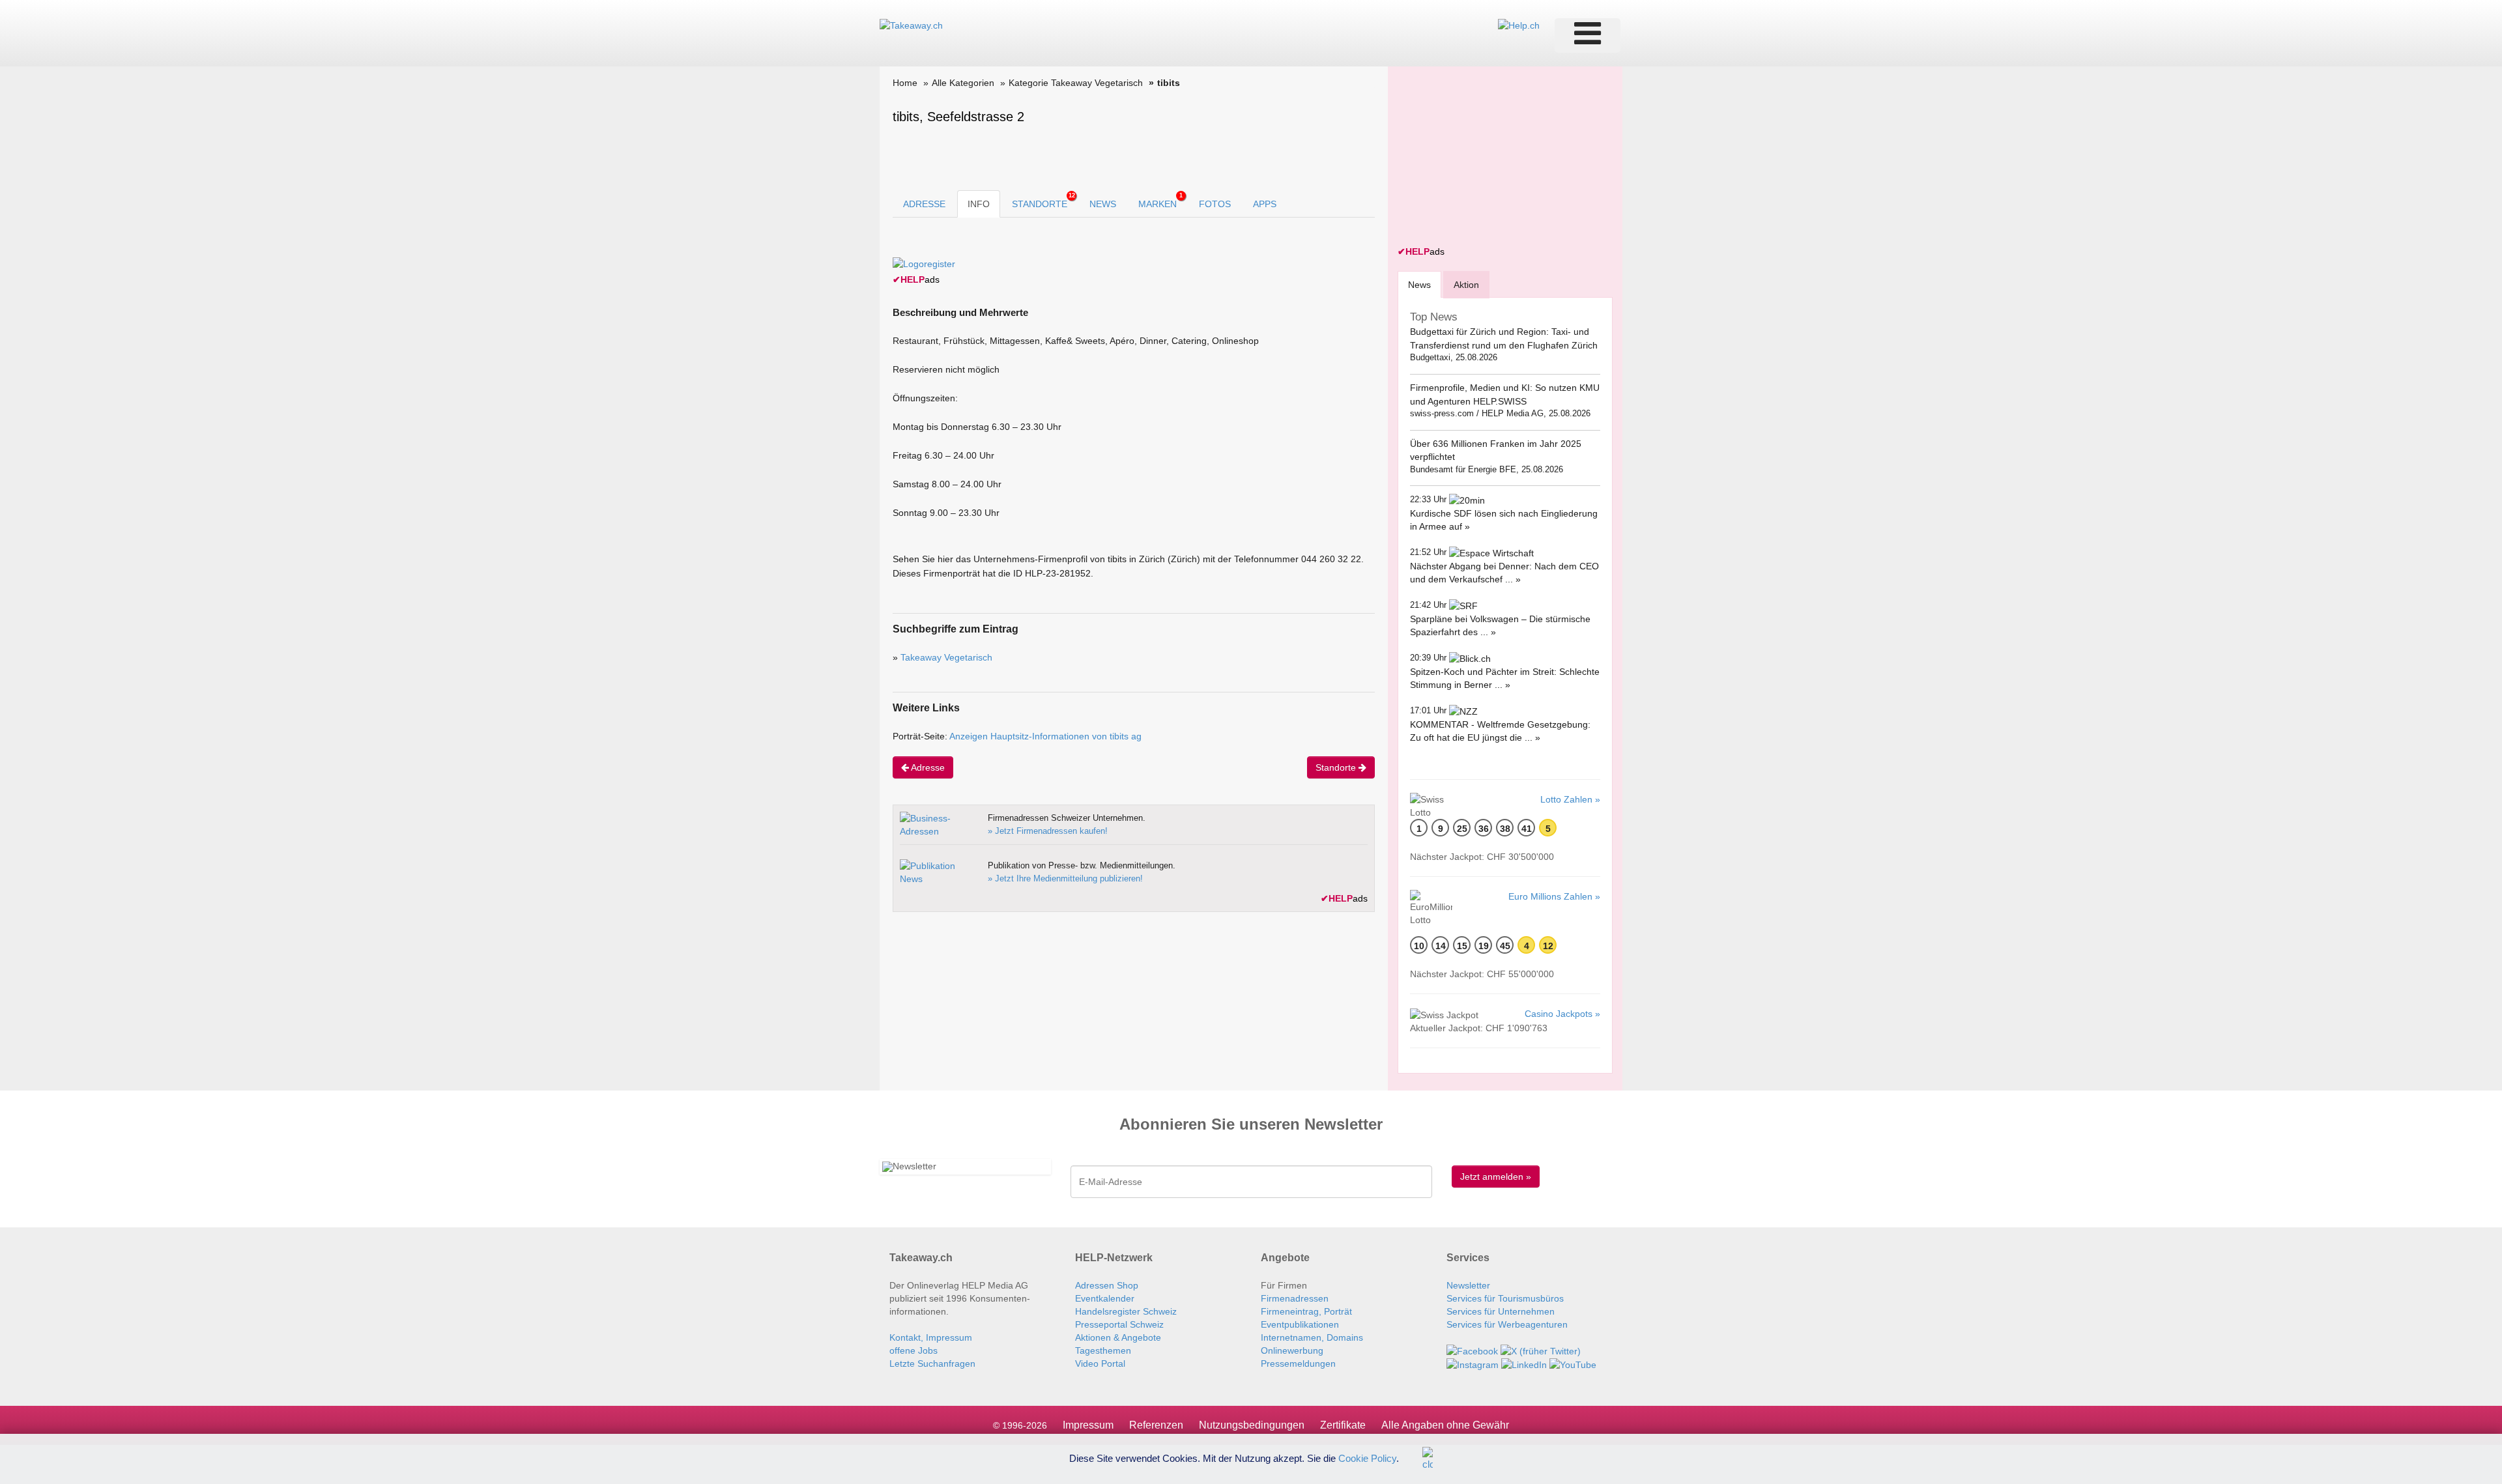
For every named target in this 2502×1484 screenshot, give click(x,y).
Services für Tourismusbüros (1505, 1298)
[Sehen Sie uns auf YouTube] (1573, 1364)
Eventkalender (1105, 1298)
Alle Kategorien (963, 83)
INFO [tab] (979, 204)
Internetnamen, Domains (1312, 1337)
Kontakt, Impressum (931, 1337)
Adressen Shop (1107, 1285)
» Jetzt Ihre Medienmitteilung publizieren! (1065, 878)
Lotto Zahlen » (1570, 799)
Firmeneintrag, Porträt (1306, 1311)
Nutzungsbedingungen (1252, 1425)
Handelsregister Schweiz (1126, 1311)
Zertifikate (1343, 1425)
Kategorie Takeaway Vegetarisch (1076, 83)
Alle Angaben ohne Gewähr (1445, 1425)
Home (905, 83)
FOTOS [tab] (1215, 204)
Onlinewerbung (1292, 1350)
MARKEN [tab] (1160, 201)
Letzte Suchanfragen (932, 1363)
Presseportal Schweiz (1119, 1324)
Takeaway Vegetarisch (946, 657)
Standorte (1337, 767)
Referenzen (1156, 1425)
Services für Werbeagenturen (1507, 1324)
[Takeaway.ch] (911, 25)
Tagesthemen (1103, 1350)
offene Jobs (913, 1350)
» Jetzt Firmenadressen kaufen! (1048, 831)
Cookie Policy (1367, 1458)
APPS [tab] (1265, 204)
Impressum (1088, 1425)
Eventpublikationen (1300, 1324)
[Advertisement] (1495, 158)
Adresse (927, 767)
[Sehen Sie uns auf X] (1541, 1350)
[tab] (1419, 284)
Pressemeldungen (1298, 1363)
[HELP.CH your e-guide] (1519, 25)
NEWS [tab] (1103, 204)
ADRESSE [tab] (924, 204)
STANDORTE (1043, 201)
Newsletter (1468, 1285)
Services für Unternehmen (1501, 1311)
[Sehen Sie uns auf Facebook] (1472, 1350)
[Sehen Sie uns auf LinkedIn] (1524, 1364)
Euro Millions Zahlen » (1554, 896)
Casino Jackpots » (1562, 1014)
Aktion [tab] (1466, 285)
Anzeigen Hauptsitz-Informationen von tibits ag (1045, 736)
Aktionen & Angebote (1118, 1337)
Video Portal (1100, 1363)
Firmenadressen (1295, 1298)
